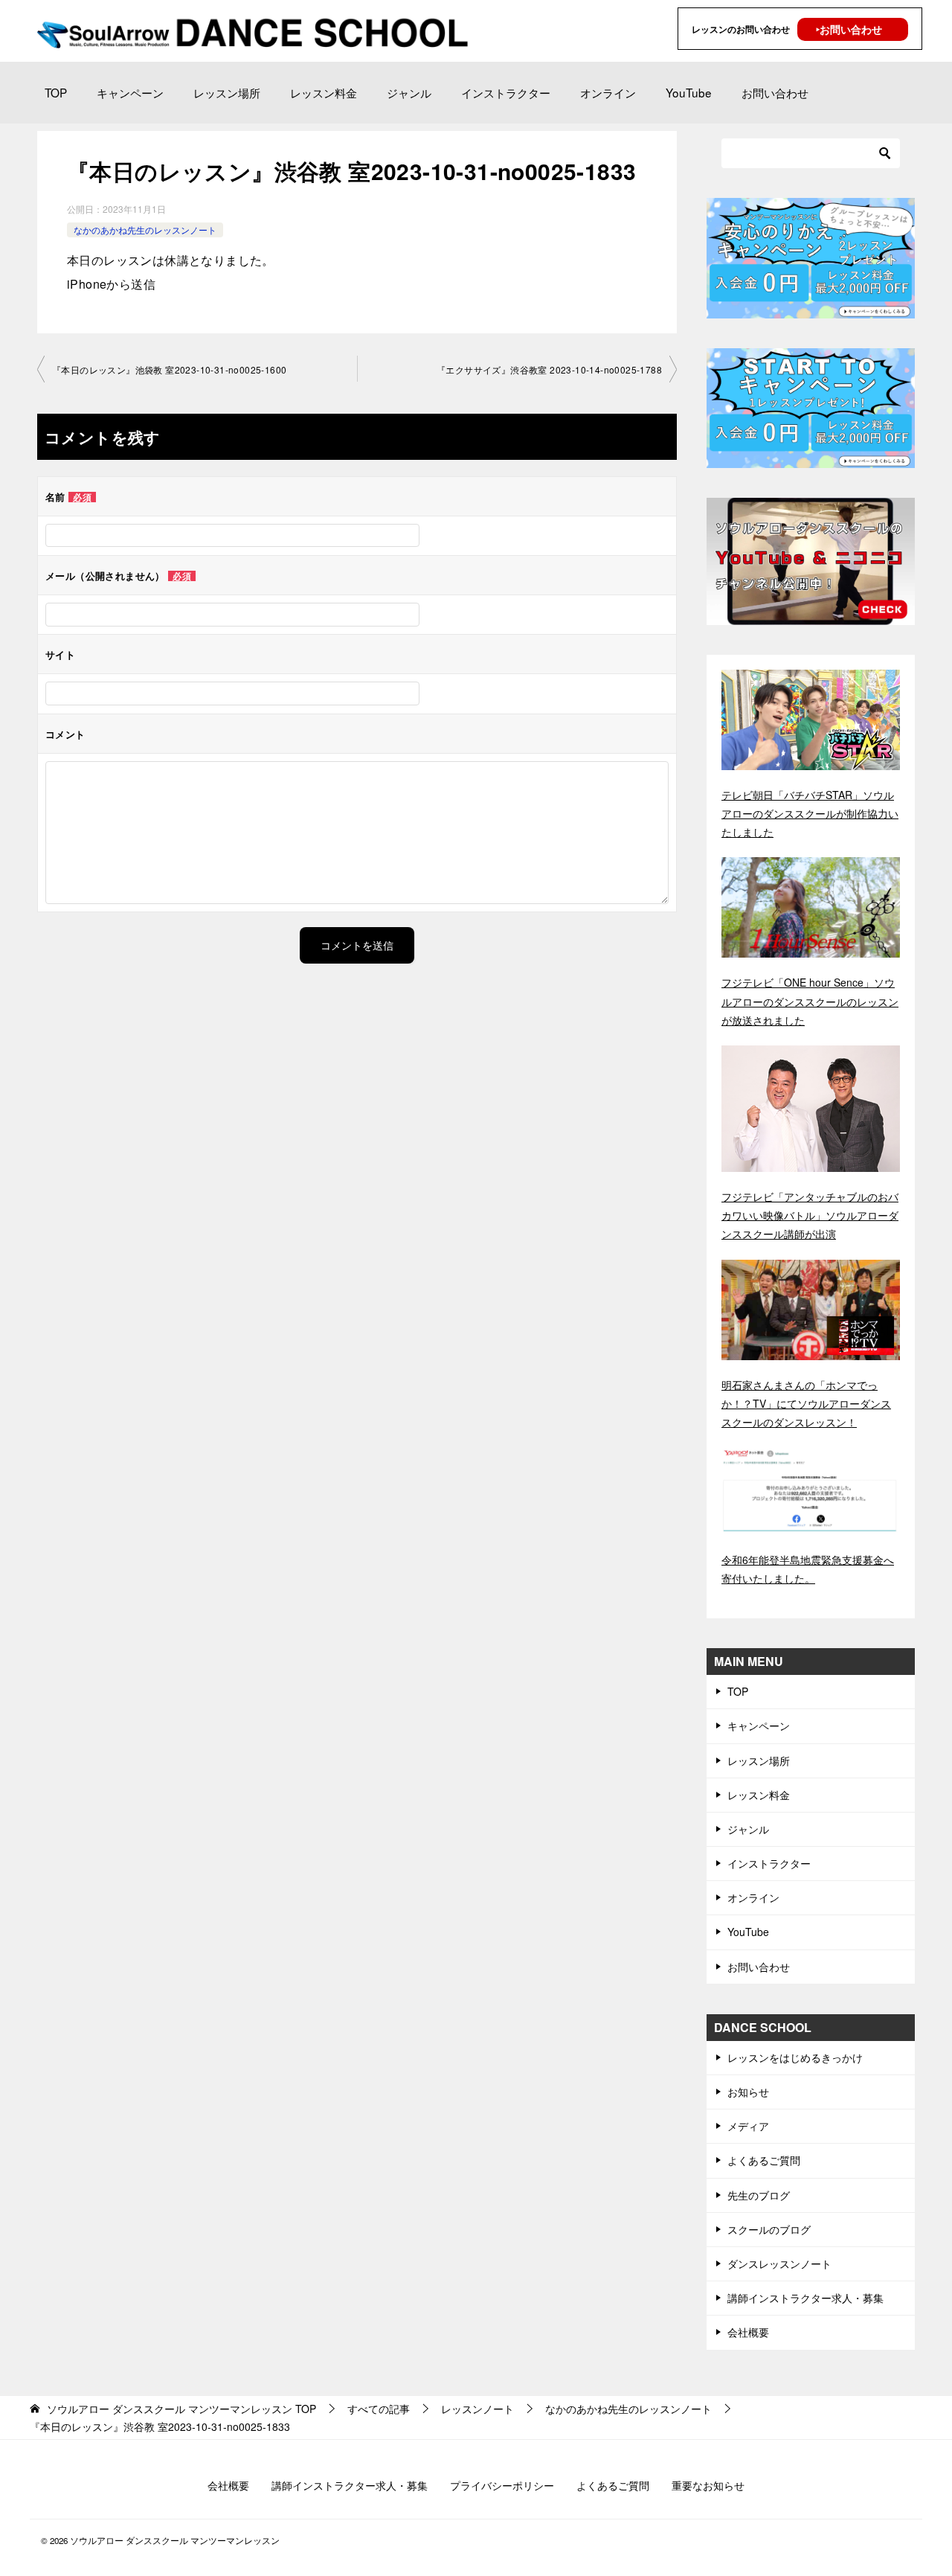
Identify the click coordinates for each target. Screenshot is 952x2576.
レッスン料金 (324, 92)
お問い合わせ (775, 92)
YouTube (689, 92)
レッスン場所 (227, 92)
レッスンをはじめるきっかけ (795, 2057)
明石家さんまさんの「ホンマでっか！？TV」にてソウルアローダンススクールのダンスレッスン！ (806, 1403)
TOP (56, 92)
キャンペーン (130, 92)
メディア (748, 2126)
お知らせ (748, 2092)
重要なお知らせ (708, 2485)
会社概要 (748, 2332)
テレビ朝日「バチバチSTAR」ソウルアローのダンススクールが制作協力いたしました (810, 813)
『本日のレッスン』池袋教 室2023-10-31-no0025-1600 (169, 369)
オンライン (608, 92)
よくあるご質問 (764, 2160)
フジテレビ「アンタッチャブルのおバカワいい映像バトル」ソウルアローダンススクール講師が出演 (810, 1215)
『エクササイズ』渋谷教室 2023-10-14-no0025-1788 (549, 369)
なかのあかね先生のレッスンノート (145, 230)
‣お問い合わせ (849, 29)
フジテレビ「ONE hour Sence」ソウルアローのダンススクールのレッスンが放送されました (810, 1001)
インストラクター (506, 92)
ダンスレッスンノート (779, 2263)
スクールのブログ (769, 2229)
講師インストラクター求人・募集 (805, 2298)
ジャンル (409, 92)
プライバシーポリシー (502, 2485)
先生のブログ (759, 2195)
